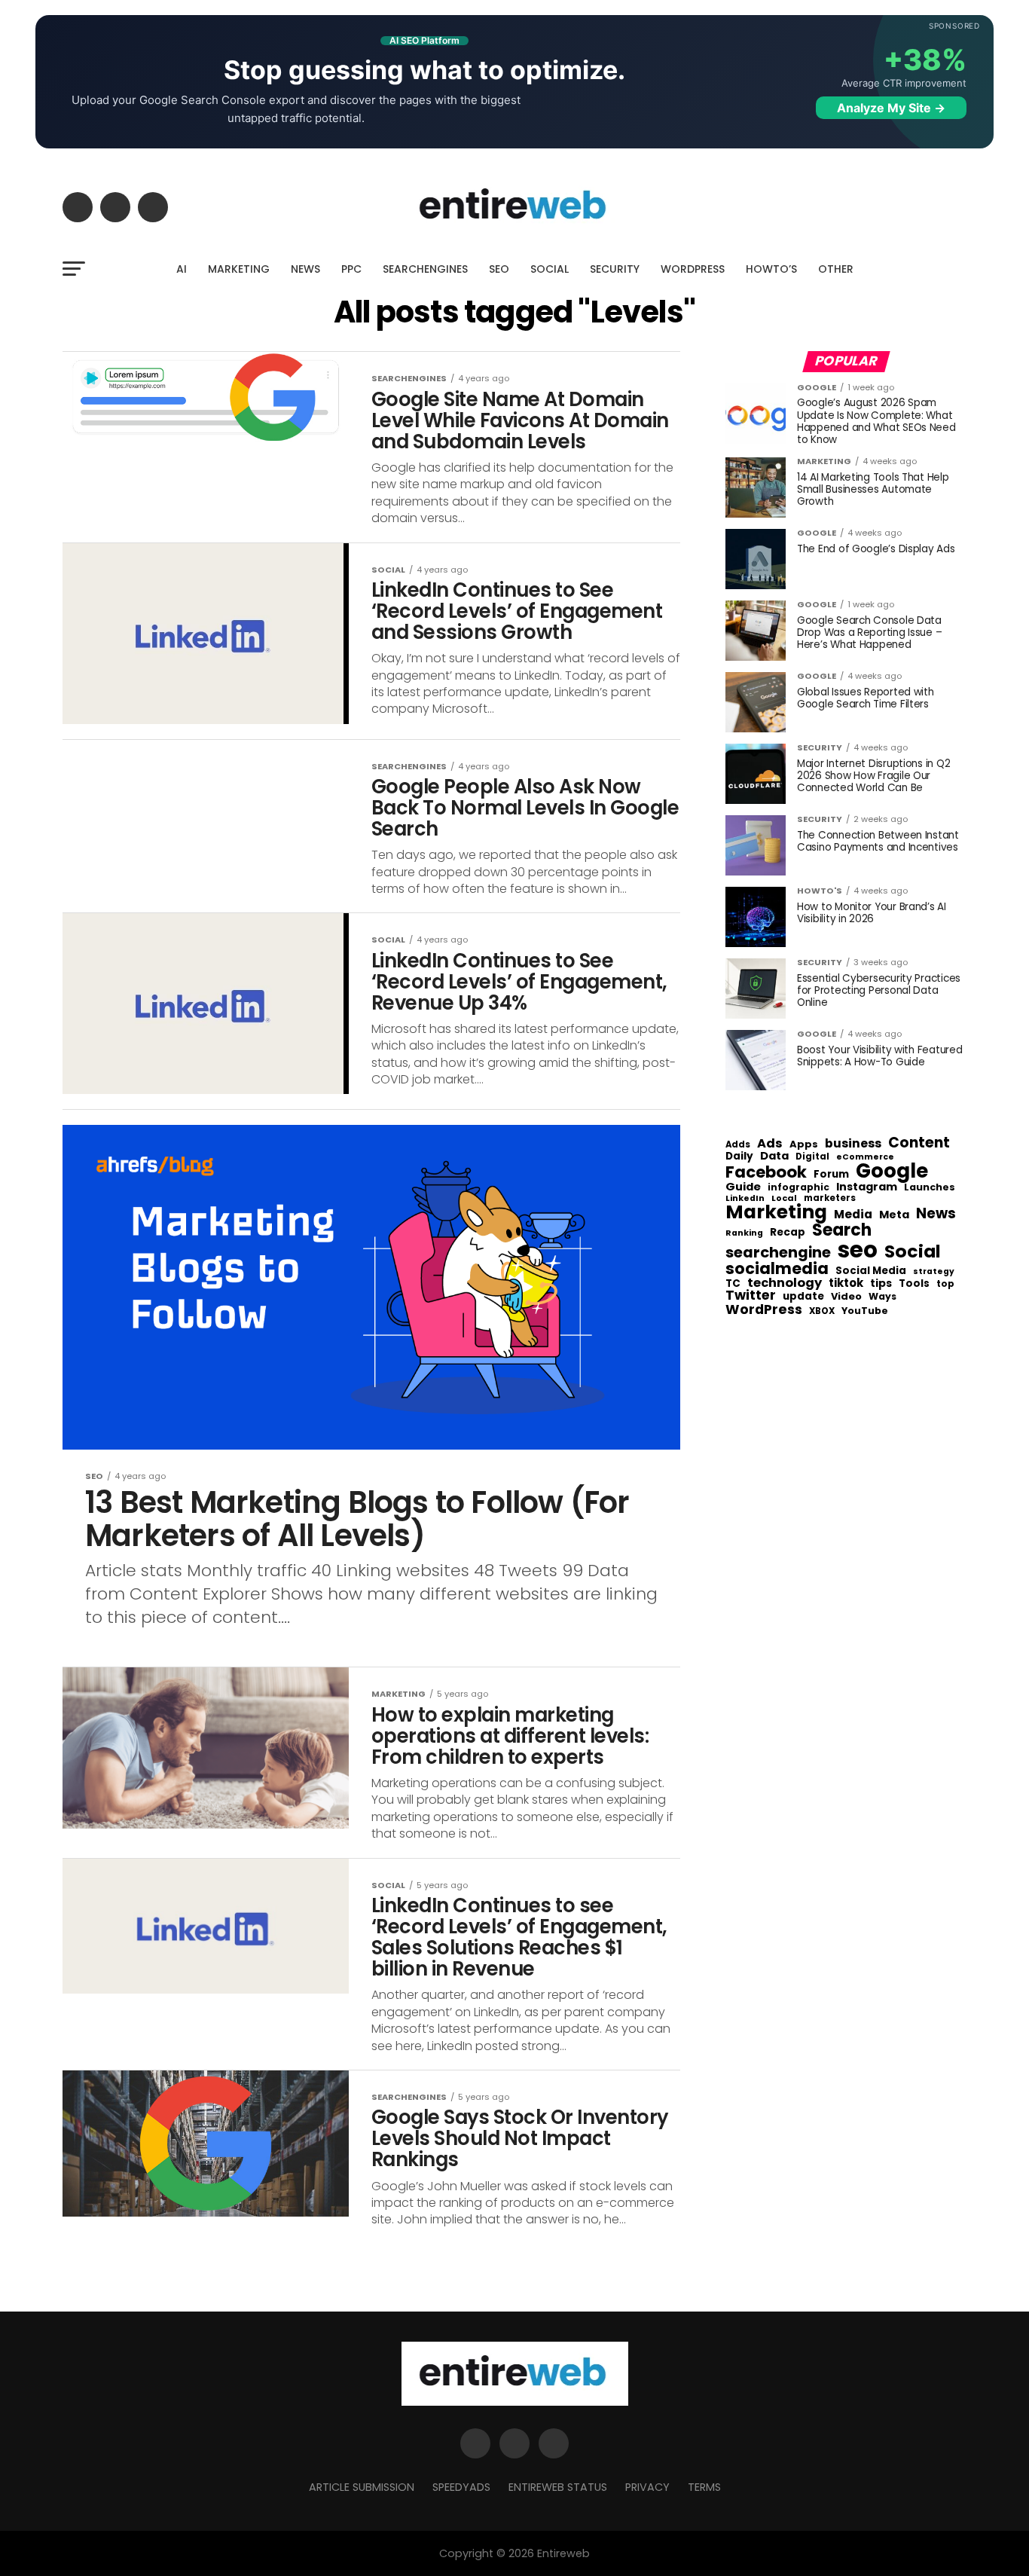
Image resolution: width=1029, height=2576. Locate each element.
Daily (739, 1157)
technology (785, 1283)
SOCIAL (550, 269)
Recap (788, 1233)
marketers (830, 1198)
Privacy (647, 2487)
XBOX (822, 1312)
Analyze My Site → (891, 108)
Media (853, 1215)
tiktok (846, 1283)
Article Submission (362, 2487)
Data (774, 1156)
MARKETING (239, 269)
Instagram (867, 1187)
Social (913, 1251)
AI (182, 269)
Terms (704, 2487)
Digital (812, 1157)
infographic (798, 1187)
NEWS (305, 269)
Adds (738, 1145)
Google (892, 1171)
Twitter (751, 1296)
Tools (914, 1283)
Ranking (744, 1234)
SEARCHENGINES (425, 269)
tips (881, 1284)
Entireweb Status (558, 2487)
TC (733, 1284)
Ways (882, 1297)
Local (784, 1198)
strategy (934, 1272)
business (853, 1144)
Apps (804, 1145)
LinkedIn (745, 1199)
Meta (894, 1215)
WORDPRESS (693, 269)
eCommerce (865, 1158)
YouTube (865, 1311)
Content (919, 1143)
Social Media (871, 1271)
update (803, 1297)
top (945, 1284)
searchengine (778, 1253)
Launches (930, 1188)
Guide (743, 1187)
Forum (831, 1175)
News (936, 1214)
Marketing (776, 1213)
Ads (770, 1144)
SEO (499, 269)
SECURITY (615, 269)
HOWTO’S (771, 269)
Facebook (766, 1172)
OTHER (836, 269)
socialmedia (777, 1269)
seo (858, 1250)
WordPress (764, 1309)
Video (846, 1297)
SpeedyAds (461, 2487)
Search (842, 1230)
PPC (351, 269)
